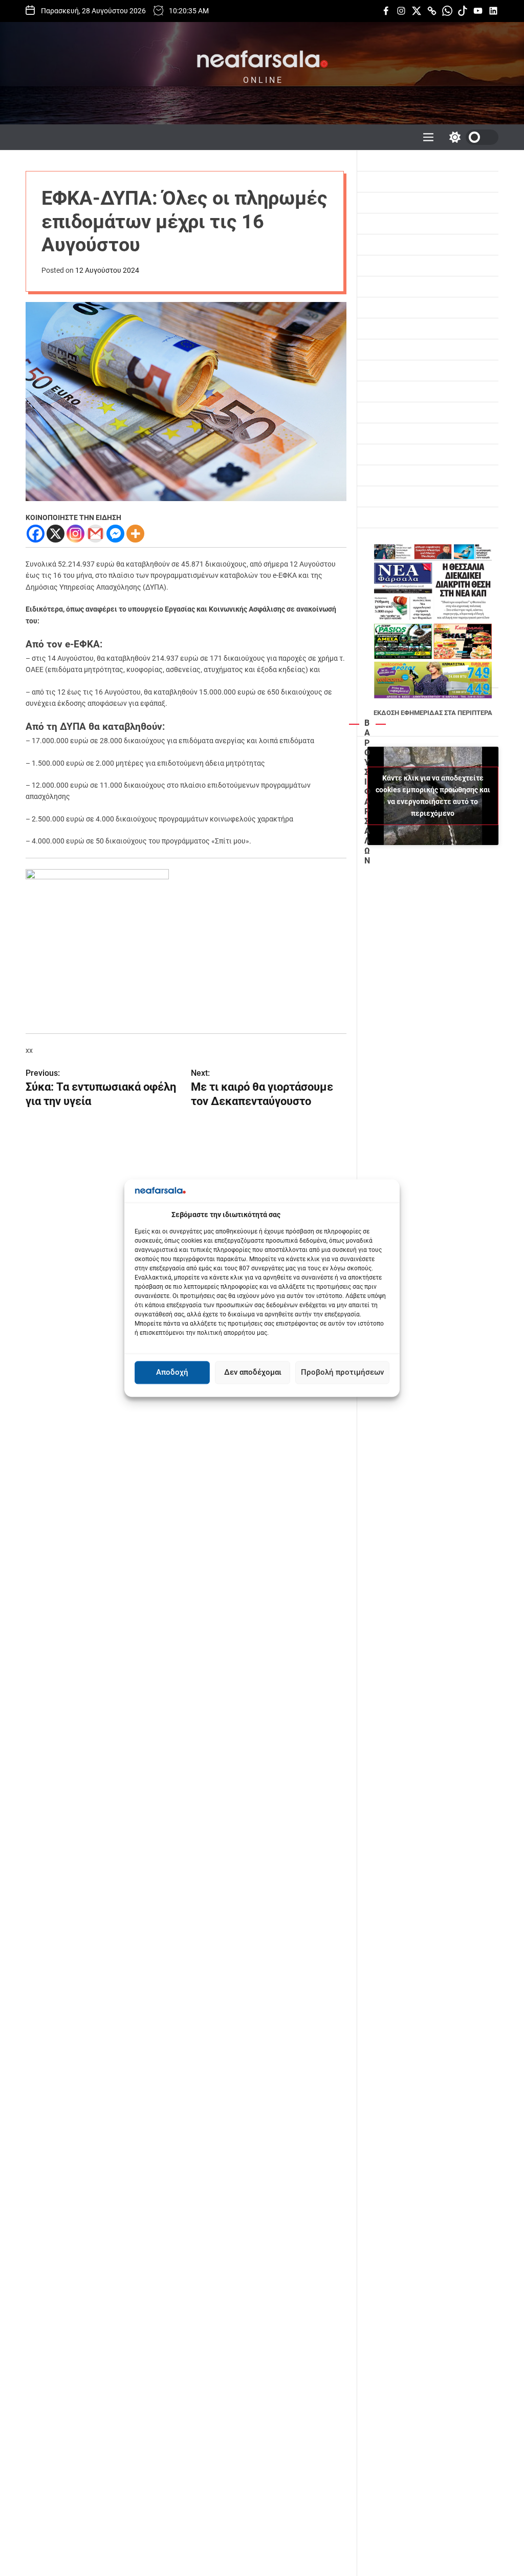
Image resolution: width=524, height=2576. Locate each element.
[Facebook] (36, 534)
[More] (135, 534)
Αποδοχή (172, 1373)
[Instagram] (75, 534)
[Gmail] (95, 534)
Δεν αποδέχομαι (253, 1373)
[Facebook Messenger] (115, 534)
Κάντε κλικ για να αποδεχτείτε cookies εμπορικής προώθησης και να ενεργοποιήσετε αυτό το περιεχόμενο (433, 796)
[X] (56, 534)
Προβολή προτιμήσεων (342, 1373)
